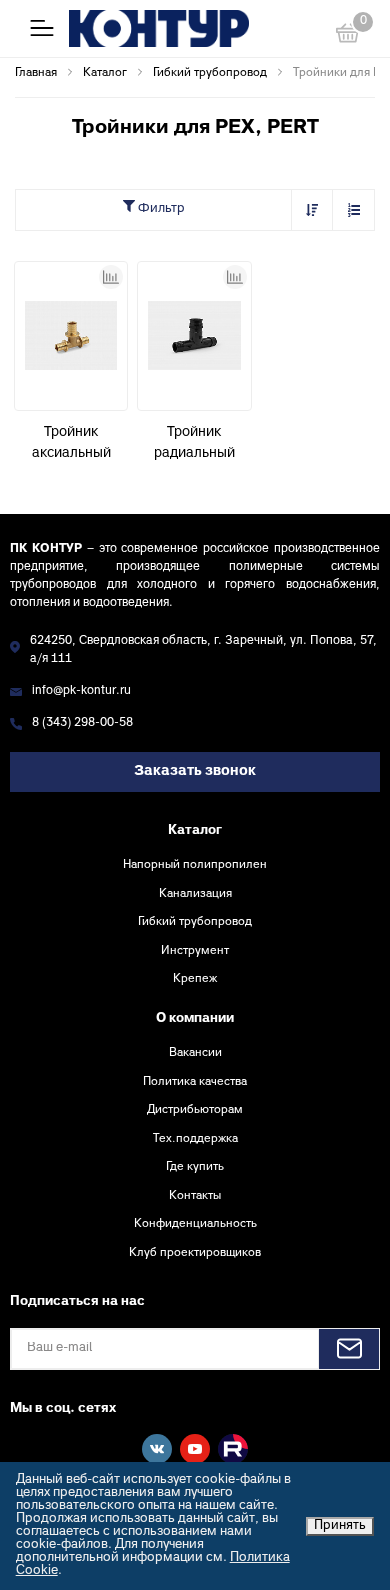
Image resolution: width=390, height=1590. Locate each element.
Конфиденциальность (195, 1224)
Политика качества (195, 1082)
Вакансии (195, 1053)
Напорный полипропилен (195, 865)
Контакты (195, 1196)
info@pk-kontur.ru (81, 691)
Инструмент (195, 951)
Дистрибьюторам (195, 1110)
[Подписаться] (349, 1349)
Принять (340, 1526)
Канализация (195, 894)
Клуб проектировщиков (195, 1253)
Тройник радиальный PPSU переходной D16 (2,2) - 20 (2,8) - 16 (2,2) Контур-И (194, 445)
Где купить (195, 1167)
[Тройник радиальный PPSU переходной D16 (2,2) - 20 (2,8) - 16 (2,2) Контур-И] (194, 336)
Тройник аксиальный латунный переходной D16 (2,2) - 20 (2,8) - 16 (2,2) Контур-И (71, 445)
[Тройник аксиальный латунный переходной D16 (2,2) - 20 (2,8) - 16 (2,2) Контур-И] (71, 336)
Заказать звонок (195, 771)
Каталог (195, 831)
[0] (348, 37)
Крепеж (195, 979)
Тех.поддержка (195, 1139)
